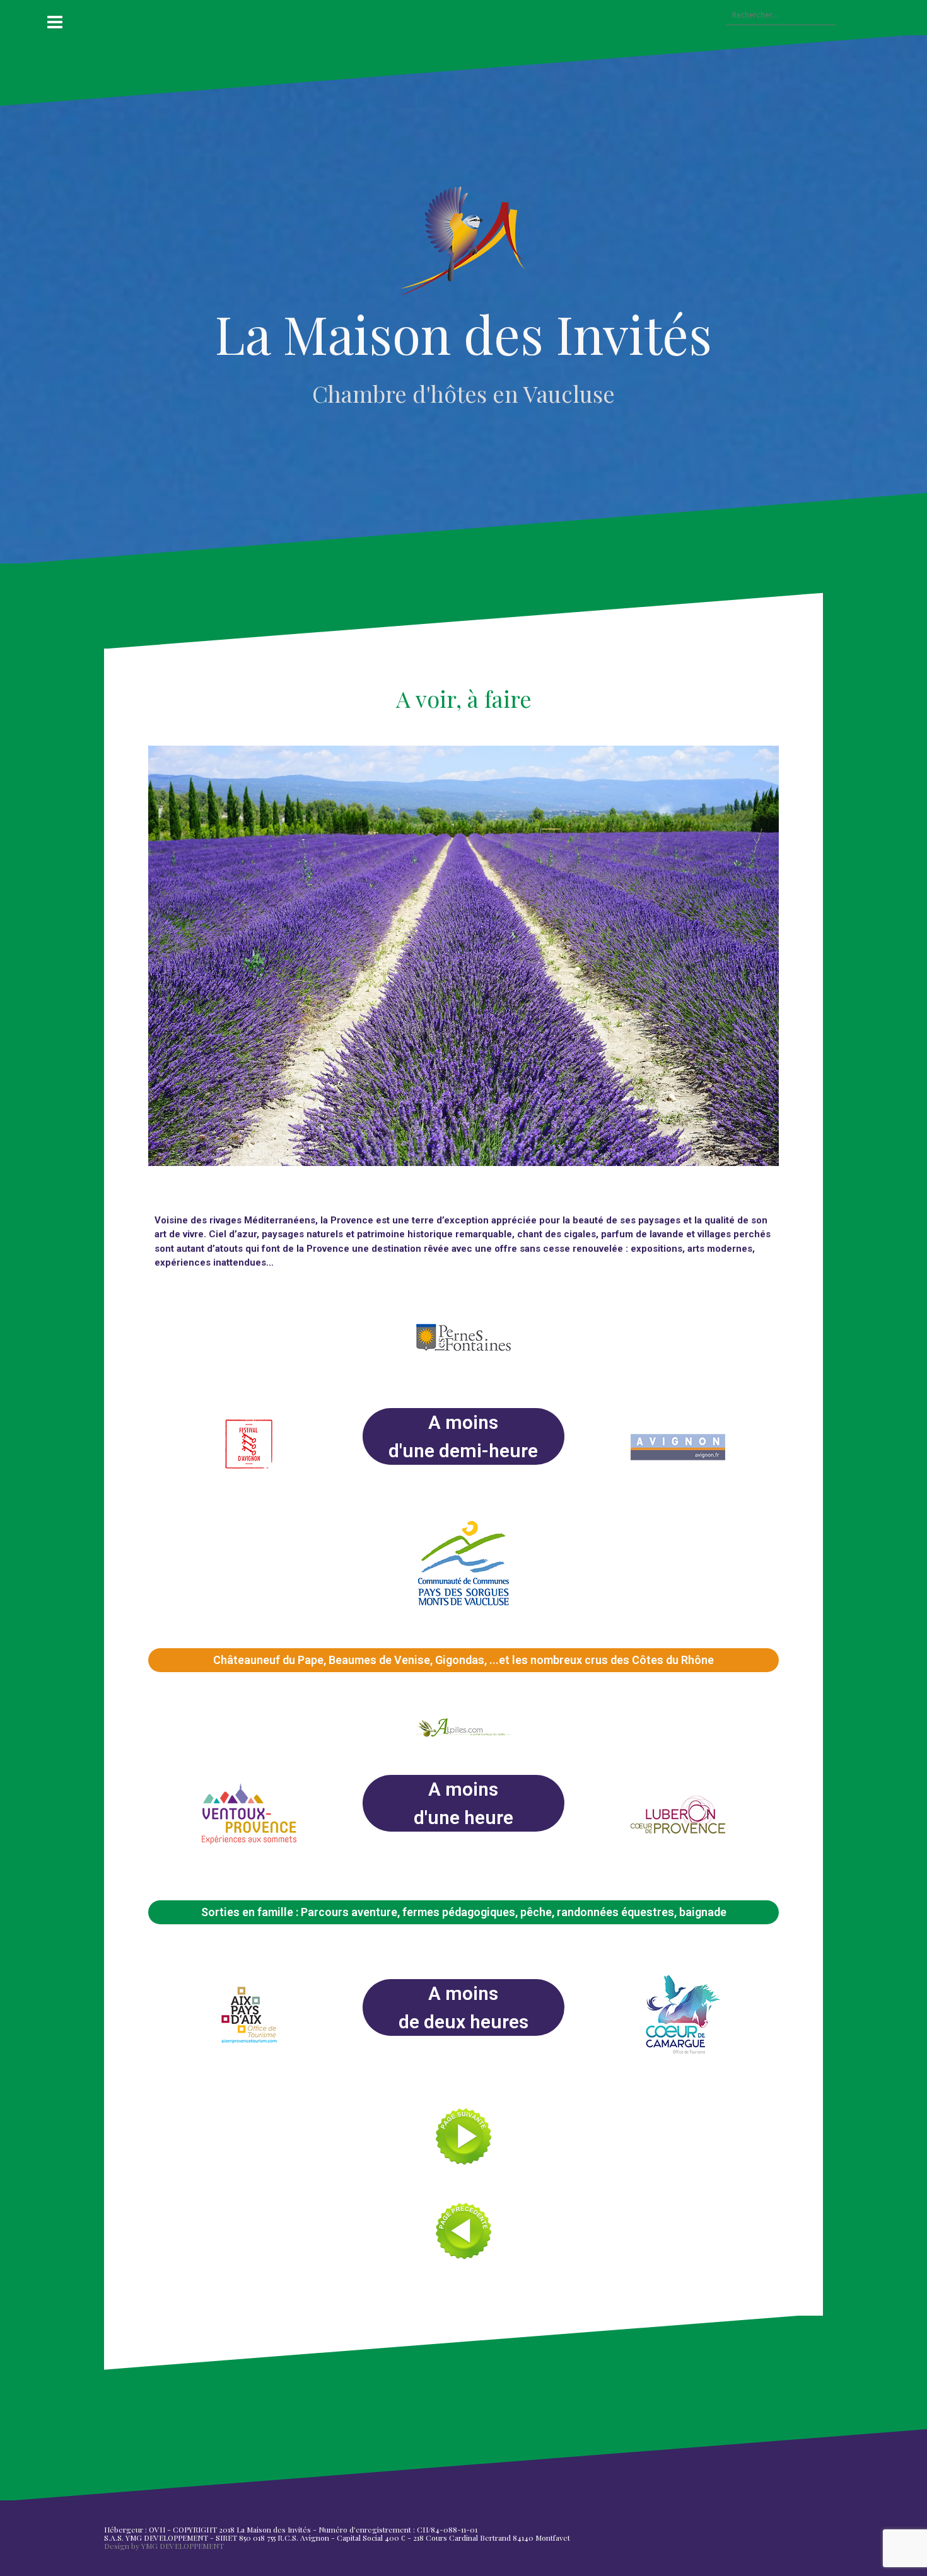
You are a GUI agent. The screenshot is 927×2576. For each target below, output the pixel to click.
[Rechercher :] (774, 16)
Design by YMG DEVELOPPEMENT (164, 2546)
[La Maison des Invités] (463, 245)
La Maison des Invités (463, 333)
